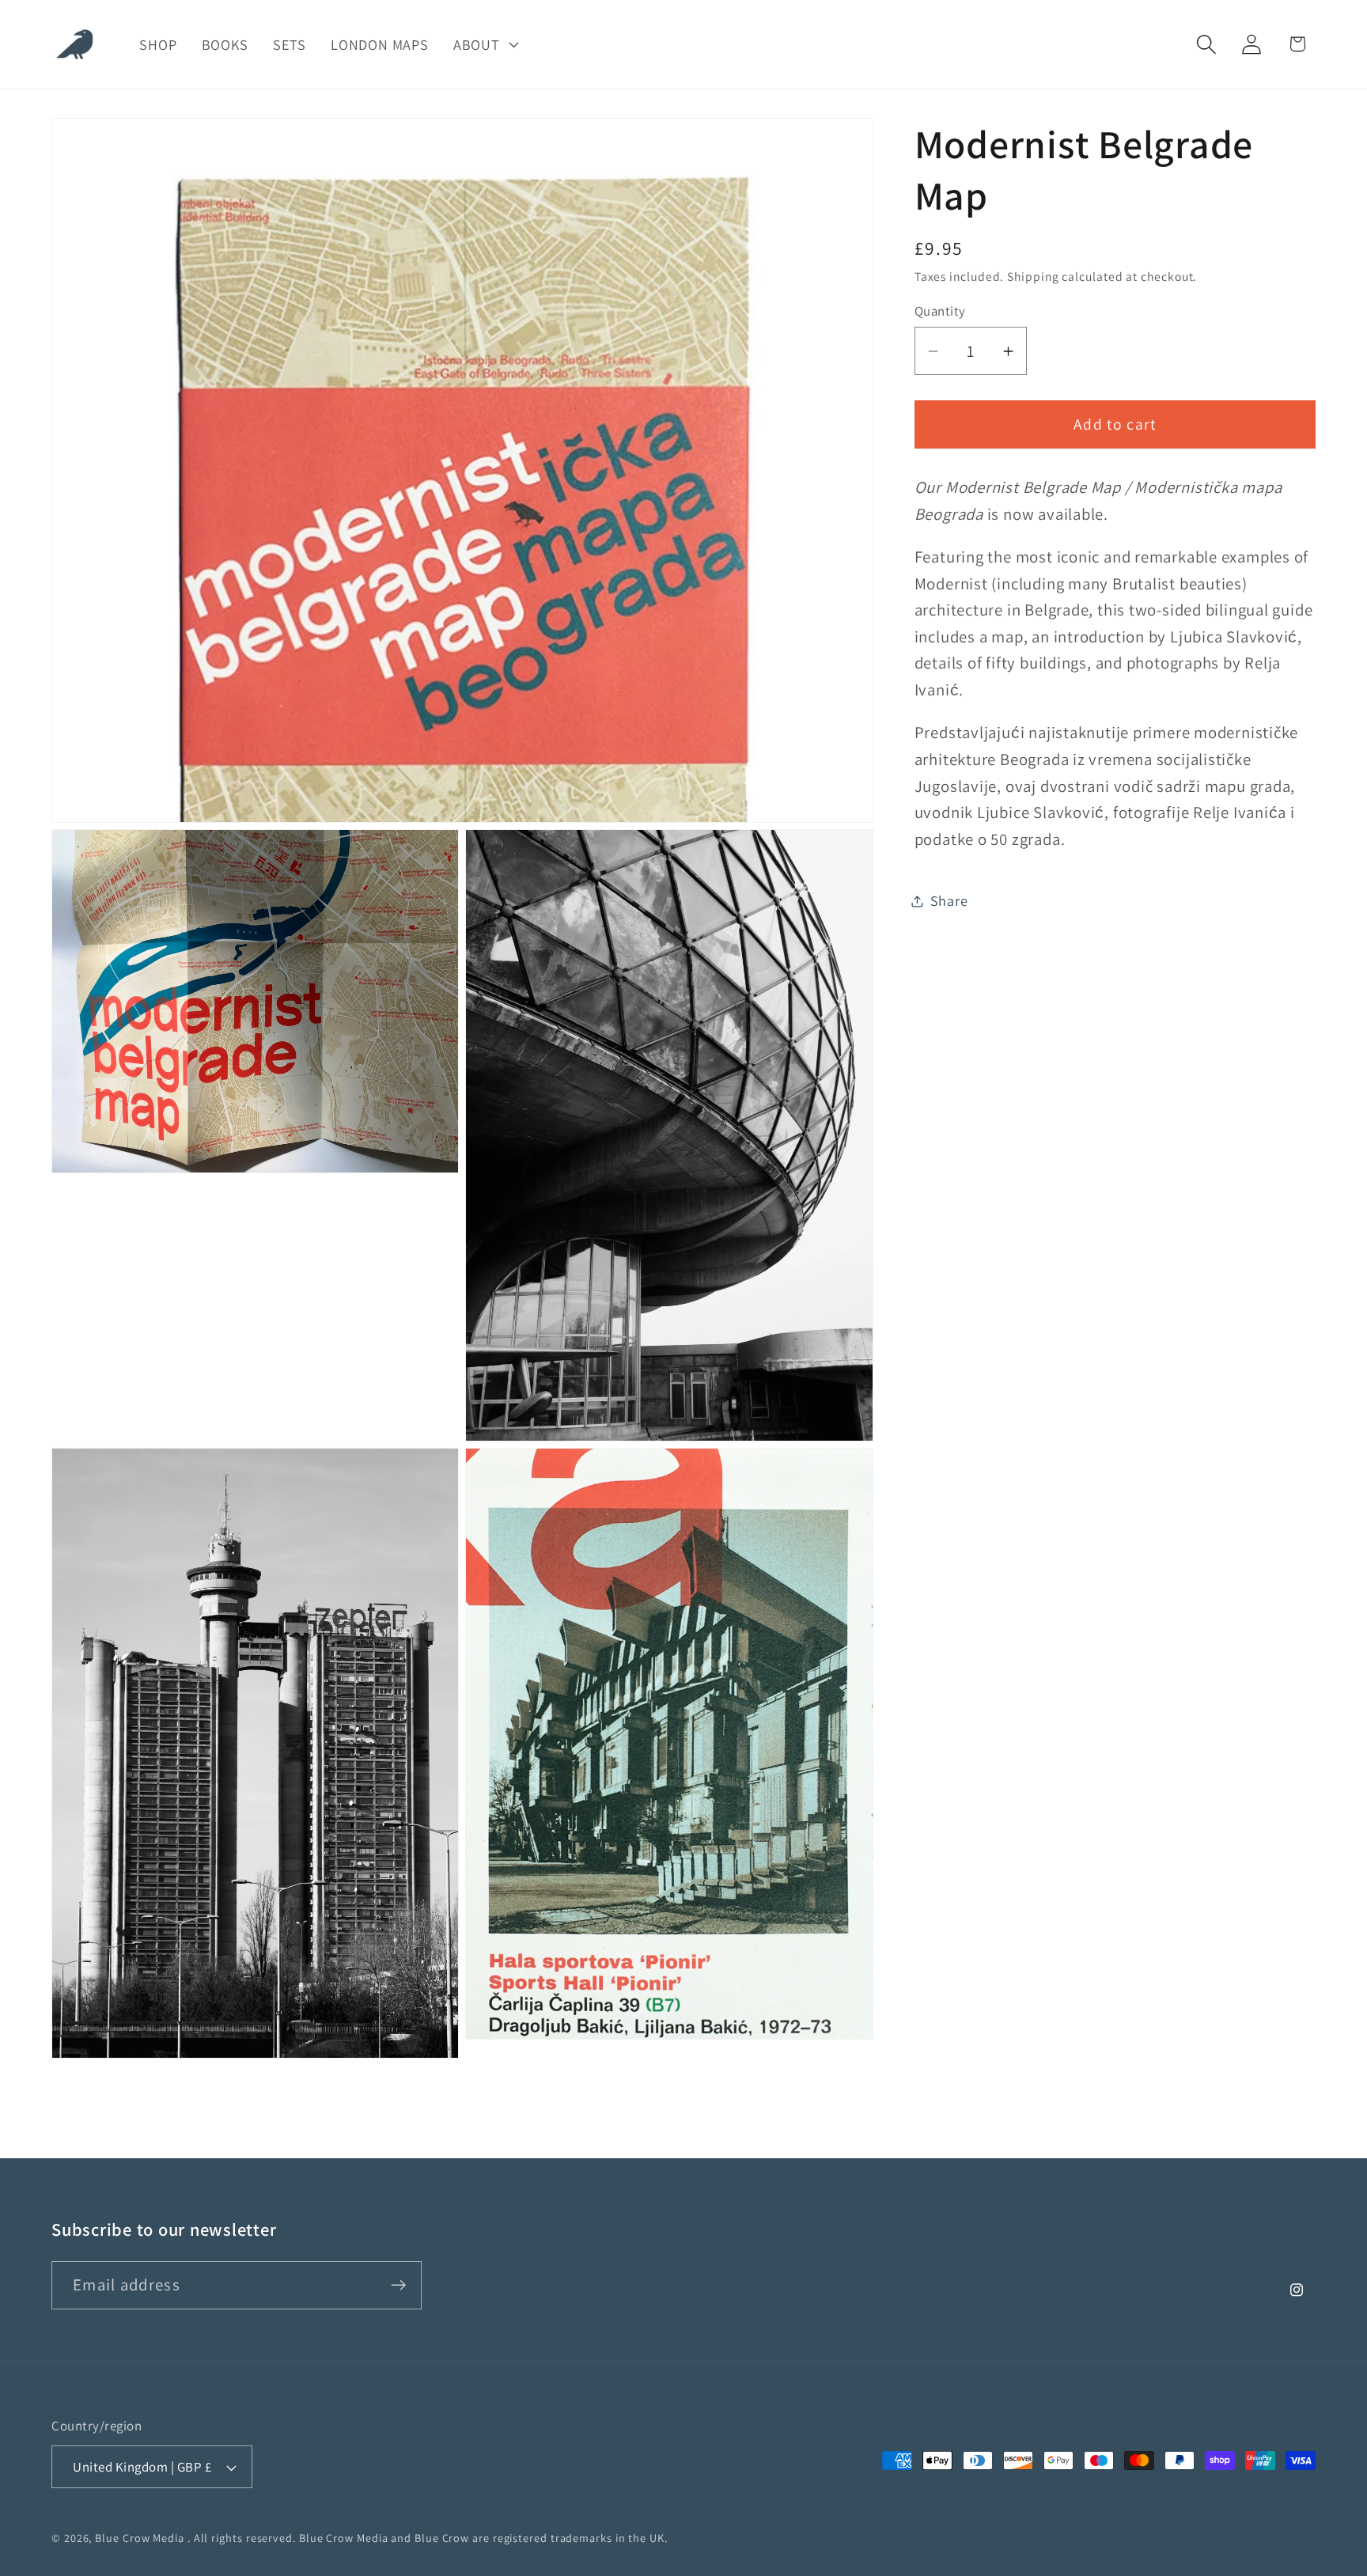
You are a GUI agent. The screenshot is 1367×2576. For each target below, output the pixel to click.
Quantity (940, 311)
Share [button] (949, 900)
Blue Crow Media (140, 2538)
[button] (484, 44)
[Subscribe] (398, 2285)
